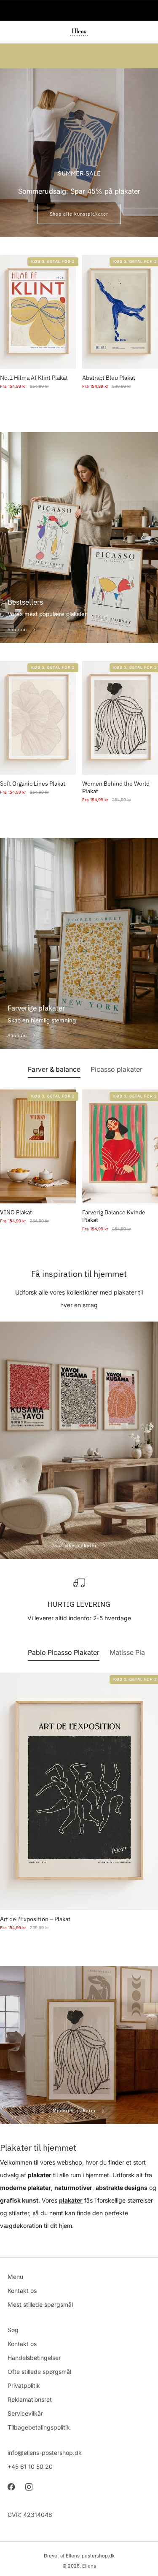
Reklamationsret (30, 2399)
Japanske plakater (75, 1546)
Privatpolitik (24, 2385)
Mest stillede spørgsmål (40, 2304)
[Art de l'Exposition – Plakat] (79, 1791)
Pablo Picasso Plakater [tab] (64, 1652)
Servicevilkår (25, 2413)
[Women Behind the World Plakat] (120, 718)
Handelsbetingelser (34, 2358)
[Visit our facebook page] (11, 2487)
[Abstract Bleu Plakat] (120, 312)
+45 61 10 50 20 (30, 2467)
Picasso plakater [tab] (116, 1069)
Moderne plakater (75, 2111)
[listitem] (79, 11)
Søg (13, 2330)
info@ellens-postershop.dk (45, 2453)
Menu (15, 2277)
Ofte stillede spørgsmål (39, 2372)
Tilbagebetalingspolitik (39, 2427)
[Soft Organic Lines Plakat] (38, 718)
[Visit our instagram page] (29, 2487)
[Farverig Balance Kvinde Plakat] (120, 1146)
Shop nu (18, 630)
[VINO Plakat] (38, 1146)
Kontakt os (22, 2291)
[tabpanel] (79, 1169)
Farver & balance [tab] (54, 1069)
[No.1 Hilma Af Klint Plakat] (38, 312)
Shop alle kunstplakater (79, 214)
